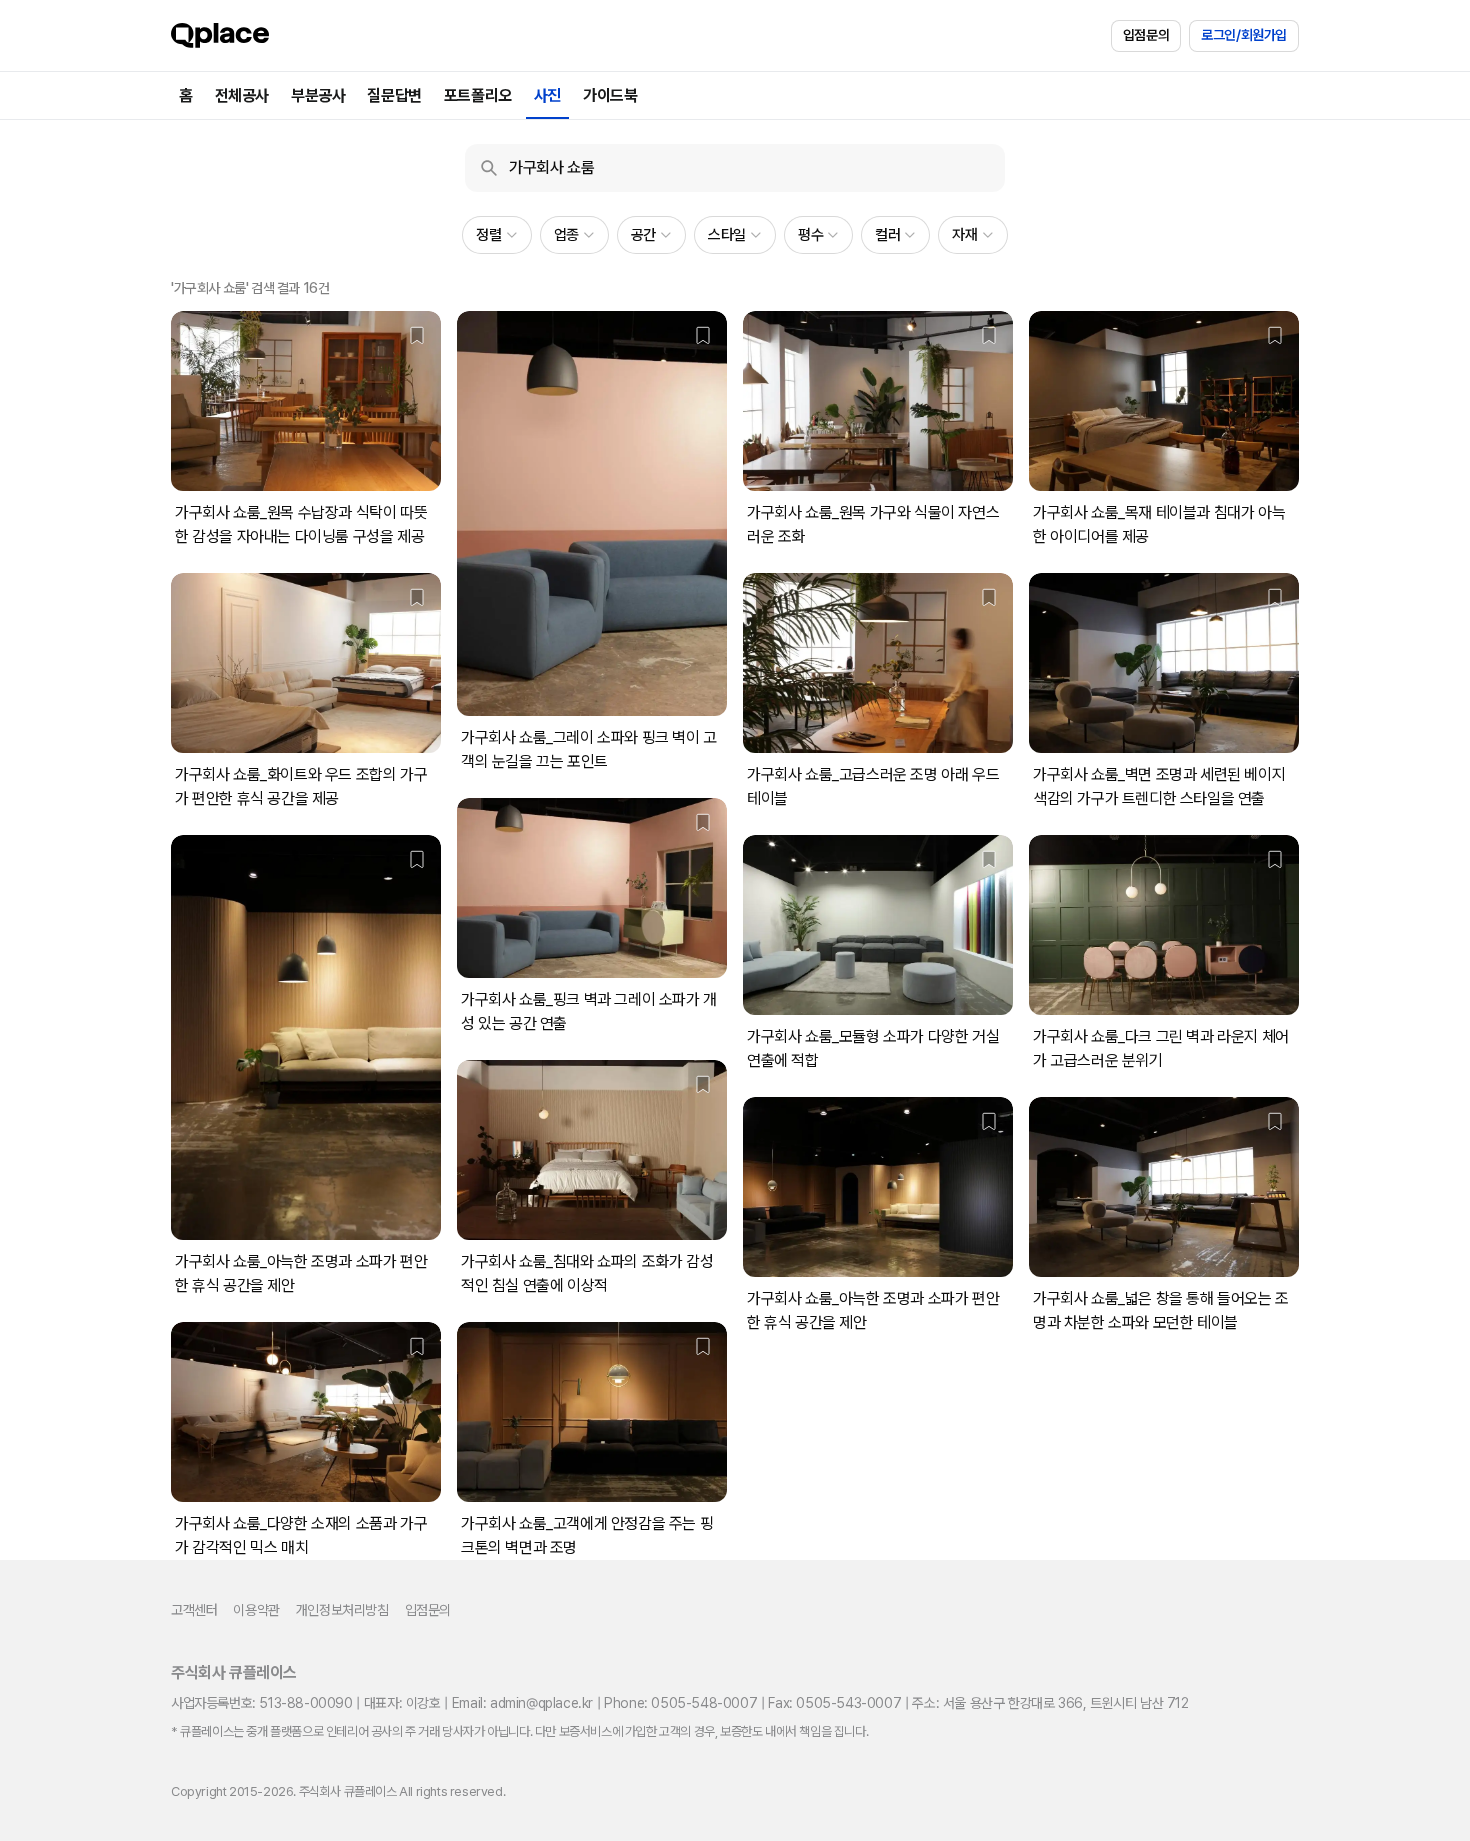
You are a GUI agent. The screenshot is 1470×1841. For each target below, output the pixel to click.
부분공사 (318, 95)
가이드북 (610, 95)
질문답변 (394, 95)
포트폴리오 (478, 95)
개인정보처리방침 (342, 1610)
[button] (496, 235)
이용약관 (256, 1610)
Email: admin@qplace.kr (522, 1703)
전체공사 (242, 95)
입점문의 (1146, 35)
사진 (547, 95)
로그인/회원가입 (1244, 35)
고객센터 (194, 1610)
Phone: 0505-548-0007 (680, 1703)
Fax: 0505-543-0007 (834, 1703)
